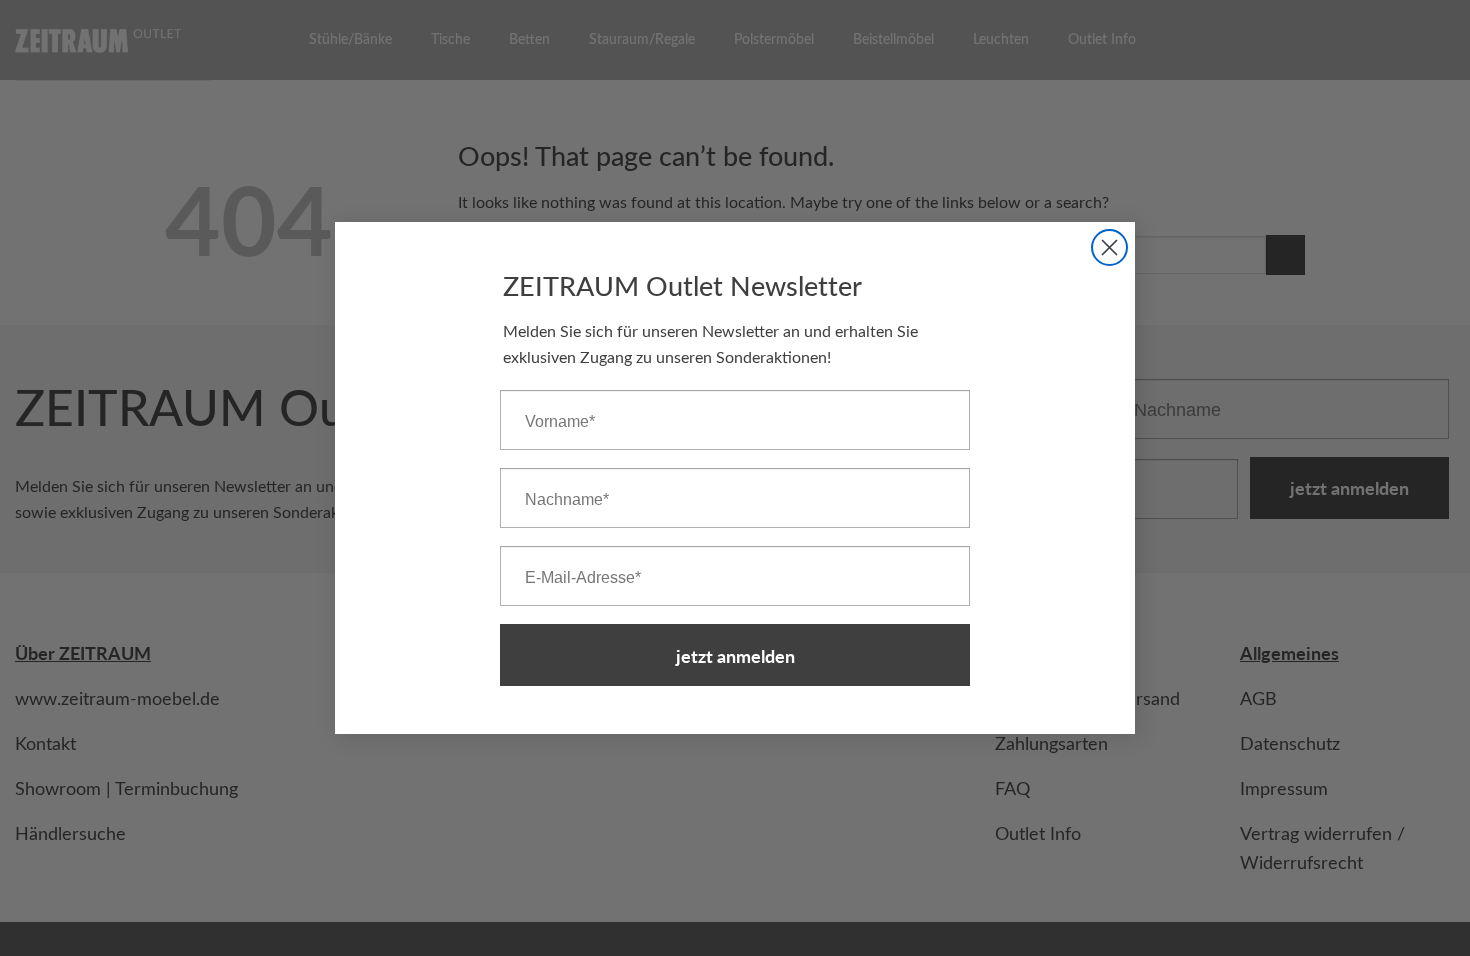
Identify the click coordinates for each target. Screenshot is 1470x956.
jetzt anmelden (735, 655)
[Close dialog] (1109, 247)
